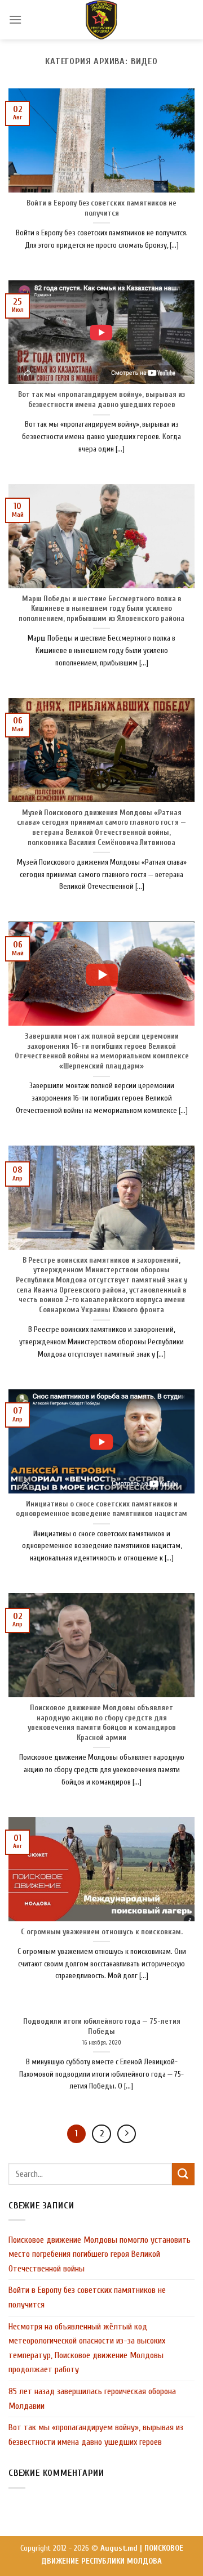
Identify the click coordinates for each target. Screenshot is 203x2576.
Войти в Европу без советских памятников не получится (87, 2297)
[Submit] (183, 2174)
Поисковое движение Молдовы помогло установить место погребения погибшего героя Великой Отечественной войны (100, 2254)
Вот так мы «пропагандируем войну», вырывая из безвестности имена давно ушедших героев (96, 2435)
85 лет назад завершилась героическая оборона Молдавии (92, 2399)
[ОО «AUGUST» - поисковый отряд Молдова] (101, 20)
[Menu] (15, 19)
